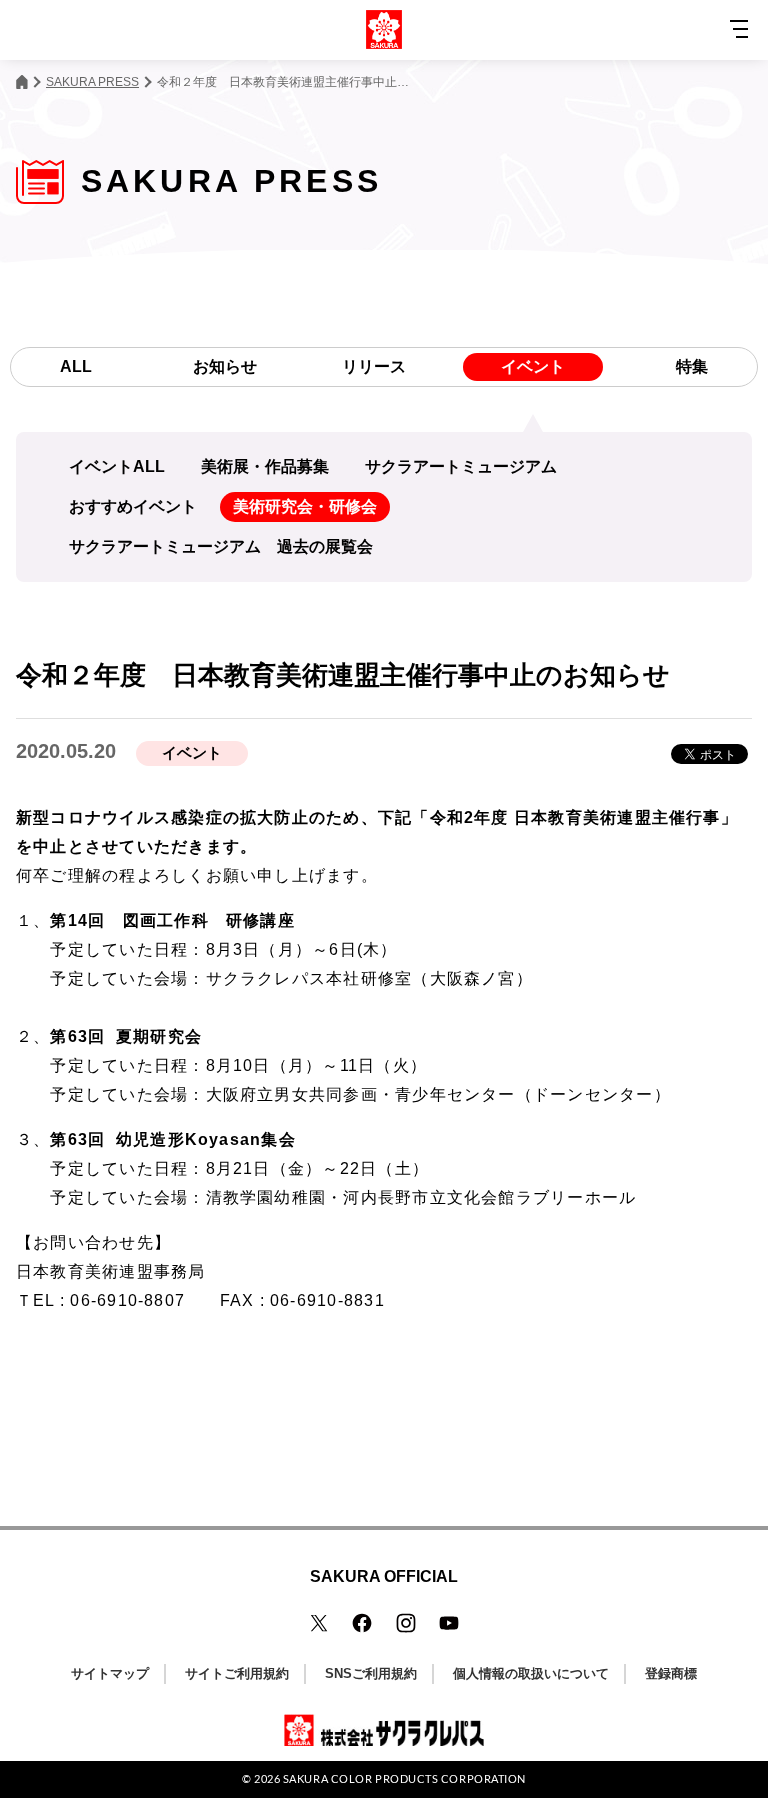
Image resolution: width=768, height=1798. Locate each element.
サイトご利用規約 (237, 1673)
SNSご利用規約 (371, 1673)
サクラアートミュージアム (461, 466)
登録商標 (671, 1673)
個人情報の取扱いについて (531, 1673)
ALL (76, 366)
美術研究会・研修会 (305, 506)
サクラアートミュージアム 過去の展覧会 (221, 546)
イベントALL (117, 466)
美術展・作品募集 (265, 466)
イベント (533, 366)
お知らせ (225, 366)
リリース (374, 366)
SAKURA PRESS (92, 82)
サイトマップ (110, 1673)
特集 (692, 366)
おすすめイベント (133, 506)
